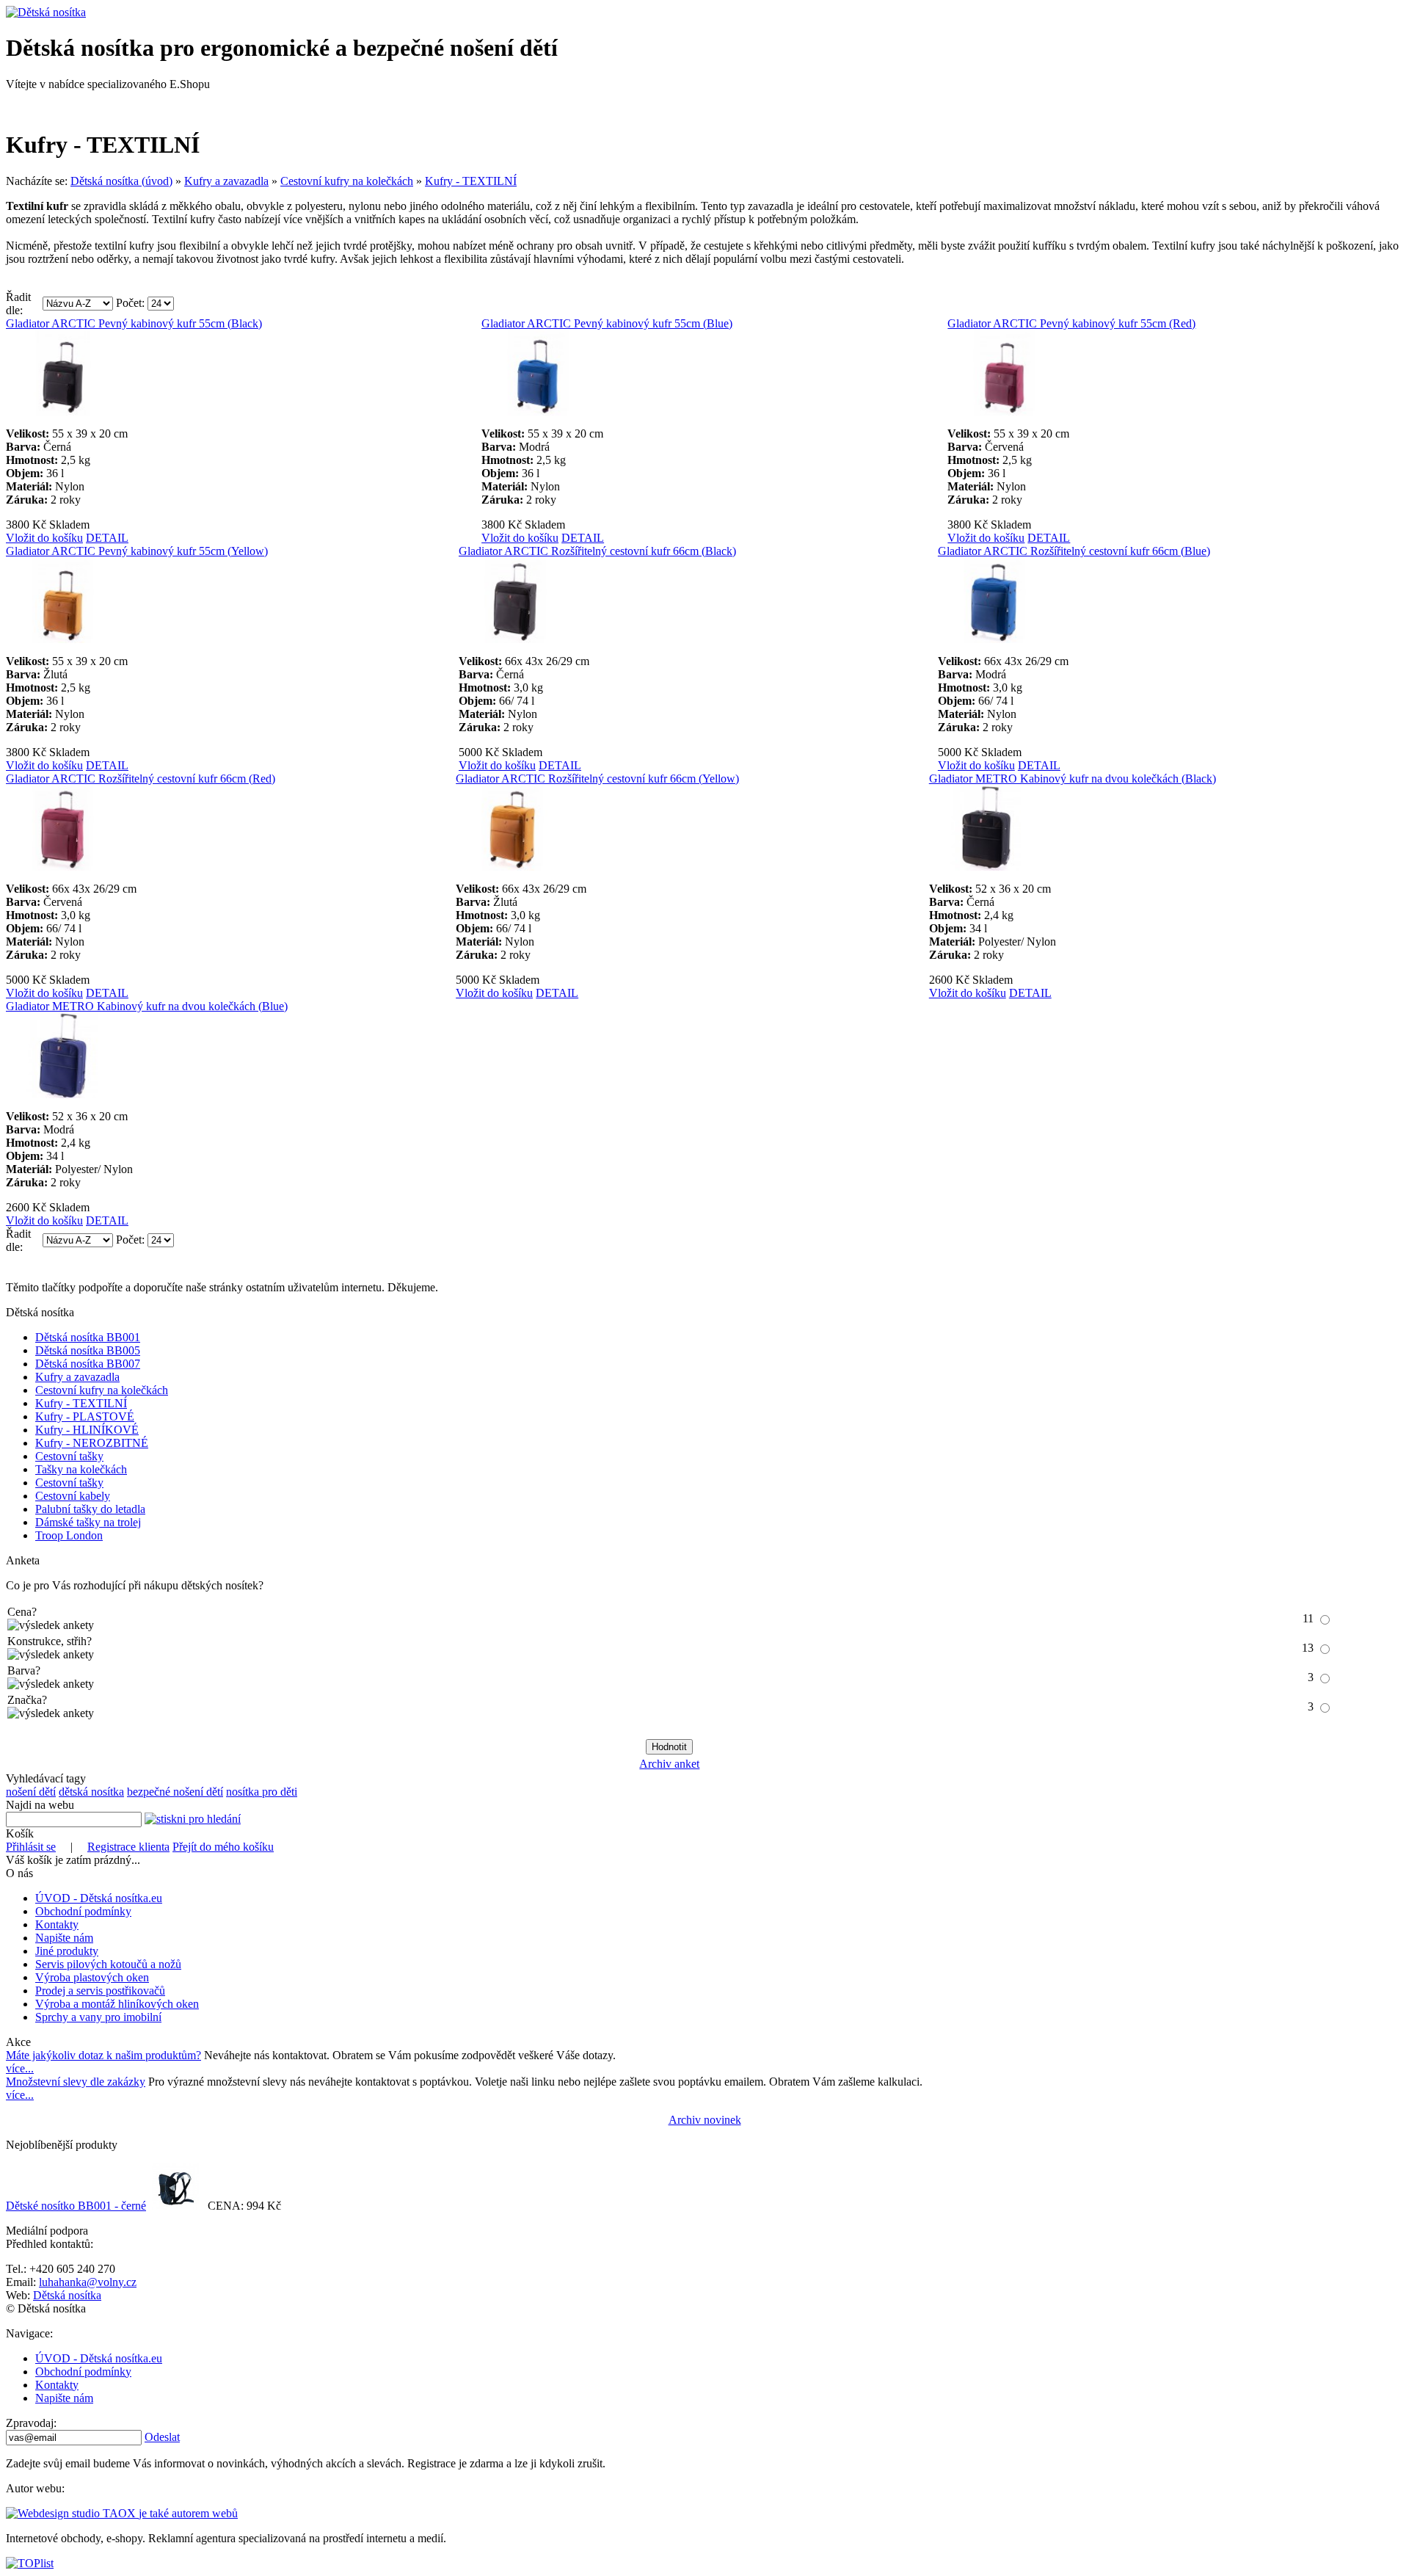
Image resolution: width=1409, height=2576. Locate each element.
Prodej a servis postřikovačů (100, 1991)
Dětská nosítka (67, 2295)
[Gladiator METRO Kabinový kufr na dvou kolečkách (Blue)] (63, 1094)
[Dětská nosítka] (46, 12)
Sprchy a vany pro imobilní (98, 2017)
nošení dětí (31, 1792)
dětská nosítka (91, 1792)
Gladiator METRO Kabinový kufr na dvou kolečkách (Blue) (147, 1006)
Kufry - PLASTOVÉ (85, 1416)
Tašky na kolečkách (81, 1469)
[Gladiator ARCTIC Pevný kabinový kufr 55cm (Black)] (63, 411)
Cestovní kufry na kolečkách (347, 181)
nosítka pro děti (262, 1792)
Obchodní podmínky (83, 1911)
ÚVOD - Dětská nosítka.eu (99, 1898)
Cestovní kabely (73, 1496)
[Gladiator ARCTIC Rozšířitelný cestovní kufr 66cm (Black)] (516, 639)
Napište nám (64, 1938)
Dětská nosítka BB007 (88, 1364)
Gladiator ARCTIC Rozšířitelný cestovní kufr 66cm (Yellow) (597, 779)
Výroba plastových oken (92, 1977)
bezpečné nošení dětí (175, 1792)
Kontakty (57, 1924)
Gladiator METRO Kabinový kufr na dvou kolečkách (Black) (1073, 779)
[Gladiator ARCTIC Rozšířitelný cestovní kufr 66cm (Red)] (63, 867)
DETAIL (107, 538)
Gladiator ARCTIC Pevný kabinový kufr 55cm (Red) (1071, 323)
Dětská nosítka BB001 (88, 1337)
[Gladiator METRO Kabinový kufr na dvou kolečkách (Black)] (986, 867)
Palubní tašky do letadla (90, 1509)
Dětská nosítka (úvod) (121, 181)
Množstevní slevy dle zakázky (76, 2082)
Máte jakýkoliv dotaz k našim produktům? (103, 2055)
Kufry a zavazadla (226, 181)
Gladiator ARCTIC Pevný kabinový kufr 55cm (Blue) (607, 323)
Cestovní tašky (69, 1456)
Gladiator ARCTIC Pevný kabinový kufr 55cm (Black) (134, 323)
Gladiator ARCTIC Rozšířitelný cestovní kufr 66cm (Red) (141, 779)
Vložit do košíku (44, 538)
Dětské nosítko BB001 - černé (76, 2206)
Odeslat (162, 2437)
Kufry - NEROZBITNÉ (92, 1443)
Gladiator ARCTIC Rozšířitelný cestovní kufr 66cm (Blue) (1074, 551)
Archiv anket (669, 1764)
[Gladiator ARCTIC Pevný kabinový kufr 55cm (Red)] (1005, 411)
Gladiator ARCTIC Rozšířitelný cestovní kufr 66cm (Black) (597, 551)
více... (20, 2068)
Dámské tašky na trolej (88, 1522)
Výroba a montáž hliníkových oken (117, 2004)
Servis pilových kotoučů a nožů (108, 1964)
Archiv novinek (705, 2120)
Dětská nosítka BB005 (88, 1350)
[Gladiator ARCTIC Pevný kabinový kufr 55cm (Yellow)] (63, 639)
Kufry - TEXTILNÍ (471, 181)
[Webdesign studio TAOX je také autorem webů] (122, 2513)
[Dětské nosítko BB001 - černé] (175, 2206)
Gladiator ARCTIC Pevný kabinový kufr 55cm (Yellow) (137, 551)
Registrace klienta (128, 1847)
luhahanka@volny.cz (88, 2282)
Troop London (69, 1535)
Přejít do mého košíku (223, 1847)
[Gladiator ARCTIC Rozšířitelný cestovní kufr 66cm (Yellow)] (513, 867)
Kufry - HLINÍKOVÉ (87, 1430)
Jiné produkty (67, 1951)
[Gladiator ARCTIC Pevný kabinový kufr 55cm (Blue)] (539, 411)
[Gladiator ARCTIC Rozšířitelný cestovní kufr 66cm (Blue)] (995, 639)
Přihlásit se (31, 1847)
